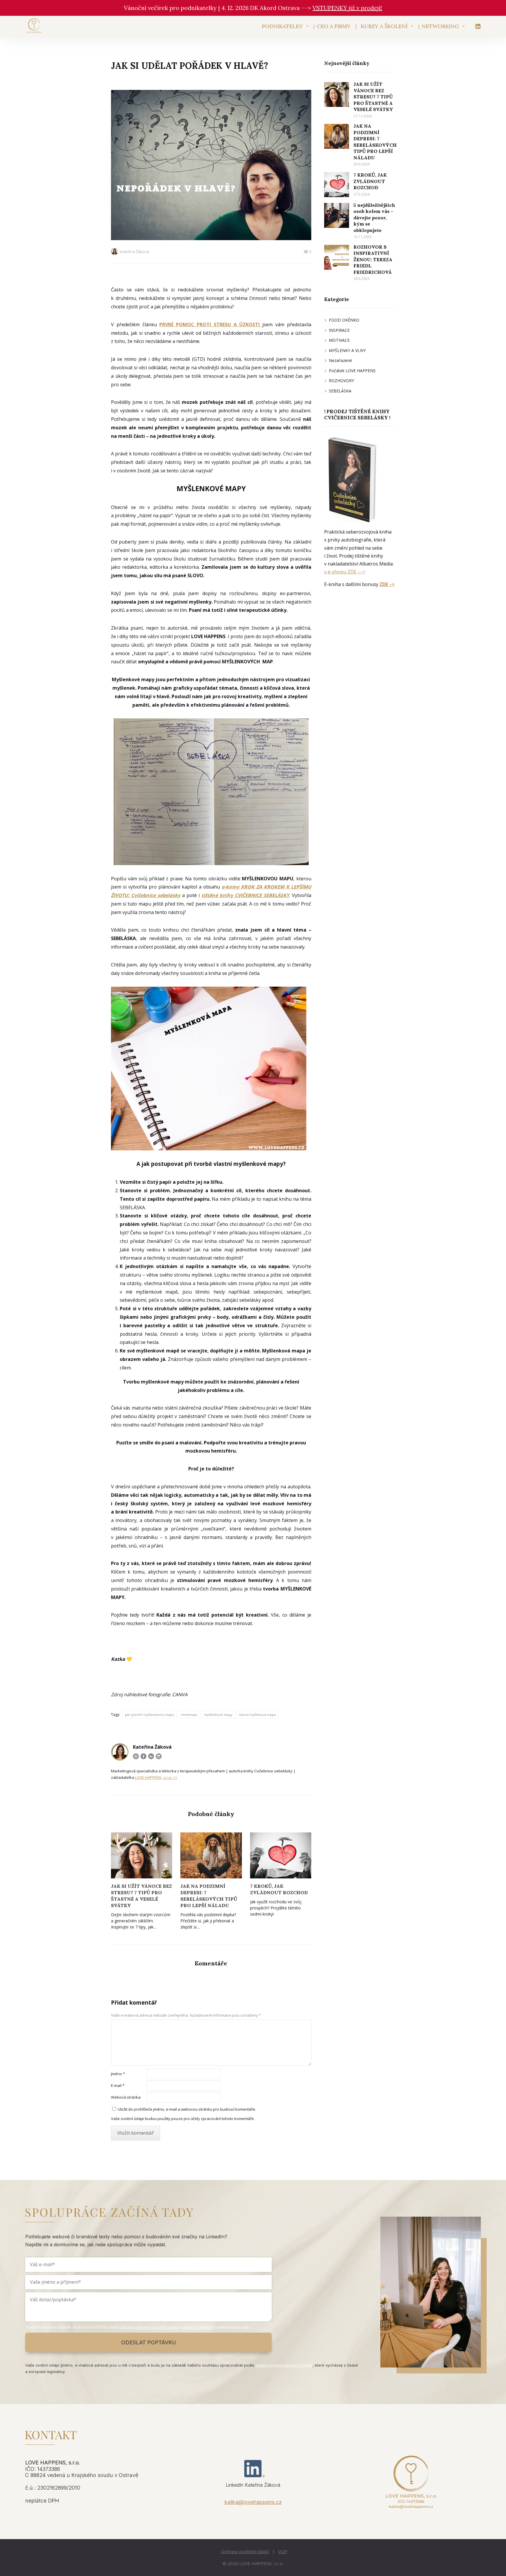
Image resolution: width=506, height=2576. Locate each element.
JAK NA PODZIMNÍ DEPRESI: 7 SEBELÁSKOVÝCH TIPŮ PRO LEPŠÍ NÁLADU (209, 1896)
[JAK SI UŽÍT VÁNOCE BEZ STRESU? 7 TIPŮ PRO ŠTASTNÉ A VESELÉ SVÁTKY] (142, 1855)
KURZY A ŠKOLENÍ (384, 26)
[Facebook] (143, 1756)
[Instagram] (159, 1756)
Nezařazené (340, 360)
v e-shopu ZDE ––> (345, 572)
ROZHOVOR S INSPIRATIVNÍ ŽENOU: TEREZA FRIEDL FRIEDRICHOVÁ (373, 259)
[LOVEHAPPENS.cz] (34, 26)
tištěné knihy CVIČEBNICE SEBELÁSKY (245, 895)
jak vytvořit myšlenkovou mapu (150, 1715)
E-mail (118, 2085)
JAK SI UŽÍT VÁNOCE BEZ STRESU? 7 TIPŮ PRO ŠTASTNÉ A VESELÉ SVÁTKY (141, 1896)
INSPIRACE (339, 330)
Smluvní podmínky (198, 2327)
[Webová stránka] (136, 1756)
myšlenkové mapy (218, 1715)
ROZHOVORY (341, 381)
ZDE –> (387, 584)
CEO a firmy (334, 26)
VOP (283, 2551)
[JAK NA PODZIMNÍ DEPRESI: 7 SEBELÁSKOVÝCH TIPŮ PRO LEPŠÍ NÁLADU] (211, 1855)
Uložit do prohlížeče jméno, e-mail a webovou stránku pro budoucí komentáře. (187, 2109)
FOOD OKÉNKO (344, 320)
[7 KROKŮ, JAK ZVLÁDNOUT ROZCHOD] (281, 1855)
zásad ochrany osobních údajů (284, 2365)
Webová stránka (126, 2097)
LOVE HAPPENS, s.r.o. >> (156, 1777)
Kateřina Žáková (134, 252)
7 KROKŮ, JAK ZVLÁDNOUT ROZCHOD (279, 1889)
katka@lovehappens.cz (253, 2502)
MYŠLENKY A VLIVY (347, 350)
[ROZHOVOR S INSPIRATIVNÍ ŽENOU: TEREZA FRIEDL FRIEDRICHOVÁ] (337, 257)
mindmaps (189, 1715)
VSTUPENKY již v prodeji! (347, 8)
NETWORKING (440, 26)
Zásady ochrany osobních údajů (149, 2327)
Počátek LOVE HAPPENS (352, 371)
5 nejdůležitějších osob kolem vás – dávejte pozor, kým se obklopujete (374, 218)
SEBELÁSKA (340, 391)
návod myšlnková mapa (257, 1715)
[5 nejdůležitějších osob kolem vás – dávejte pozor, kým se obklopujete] (337, 215)
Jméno (118, 2074)
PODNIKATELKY (282, 26)
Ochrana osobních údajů (245, 2551)
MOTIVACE (339, 340)
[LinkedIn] (151, 1756)
